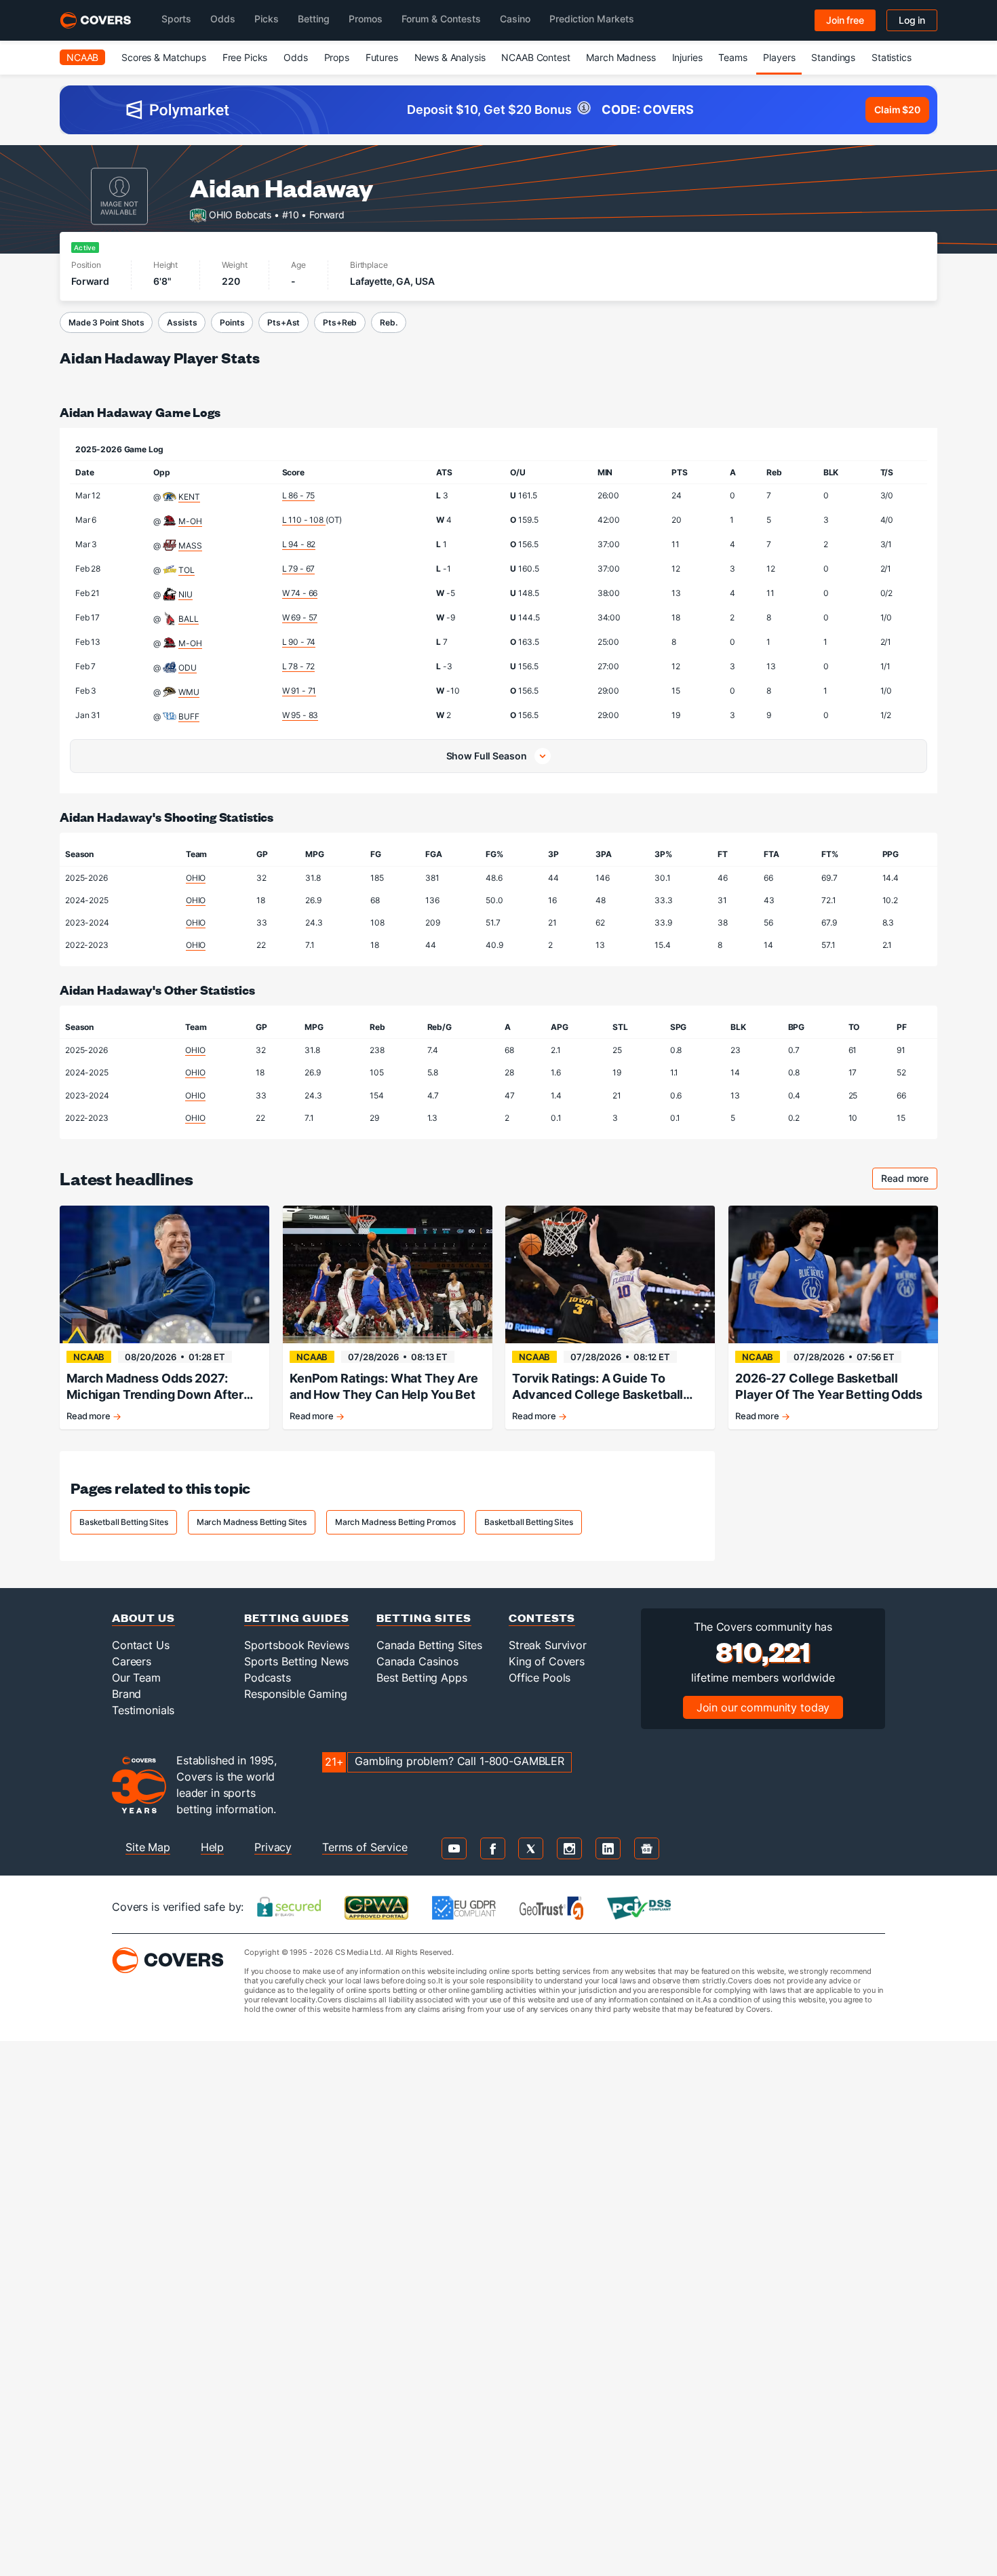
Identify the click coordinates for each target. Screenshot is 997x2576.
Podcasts (268, 1678)
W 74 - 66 (300, 593)
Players (779, 57)
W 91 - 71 (299, 691)
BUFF (189, 716)
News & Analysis (450, 57)
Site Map (148, 1847)
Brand (126, 1694)
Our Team (136, 1678)
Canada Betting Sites (429, 1645)
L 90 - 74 (299, 642)
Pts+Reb (340, 322)
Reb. (388, 322)
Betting (314, 19)
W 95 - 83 (300, 715)
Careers (132, 1661)
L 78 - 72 (299, 666)
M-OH (190, 521)
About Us (143, 1618)
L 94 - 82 (299, 544)
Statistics (892, 57)
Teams (732, 57)
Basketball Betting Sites (124, 1522)
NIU (185, 594)
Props (337, 57)
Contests (542, 1618)
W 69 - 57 (300, 617)
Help (212, 1847)
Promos (366, 19)
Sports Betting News (296, 1661)
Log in (912, 20)
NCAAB (82, 57)
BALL (188, 619)
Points (232, 322)
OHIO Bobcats (240, 214)
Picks (267, 19)
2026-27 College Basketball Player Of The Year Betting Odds (829, 1386)
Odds (223, 19)
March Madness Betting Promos (395, 1522)
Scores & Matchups (164, 57)
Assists (182, 322)
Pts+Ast (284, 322)
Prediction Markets (592, 19)
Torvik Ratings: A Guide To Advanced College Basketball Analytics (598, 1387)
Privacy (273, 1847)
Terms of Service (365, 1847)
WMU (189, 692)
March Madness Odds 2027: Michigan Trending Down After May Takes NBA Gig (155, 1387)
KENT (189, 497)
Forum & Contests (441, 19)
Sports (176, 19)
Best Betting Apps (422, 1678)
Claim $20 (897, 110)
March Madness (621, 57)
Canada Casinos (417, 1661)
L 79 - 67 (299, 569)
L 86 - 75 (299, 495)
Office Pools (540, 1678)
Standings (833, 57)
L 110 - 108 (304, 520)
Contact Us (141, 1645)
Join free (845, 20)
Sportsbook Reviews (296, 1645)
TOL (187, 570)
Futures (382, 57)
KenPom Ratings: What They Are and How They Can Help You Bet (384, 1386)
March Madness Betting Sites (252, 1522)
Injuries (687, 57)
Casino (515, 19)
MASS (190, 546)
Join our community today (763, 1707)
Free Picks (245, 57)
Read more (909, 1180)
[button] (498, 756)
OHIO (196, 878)
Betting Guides (297, 1618)
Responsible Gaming (295, 1694)
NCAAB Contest (535, 57)
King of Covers (547, 1661)
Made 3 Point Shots (106, 322)
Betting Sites (424, 1618)
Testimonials (143, 1710)
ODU (188, 668)
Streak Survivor (548, 1645)
